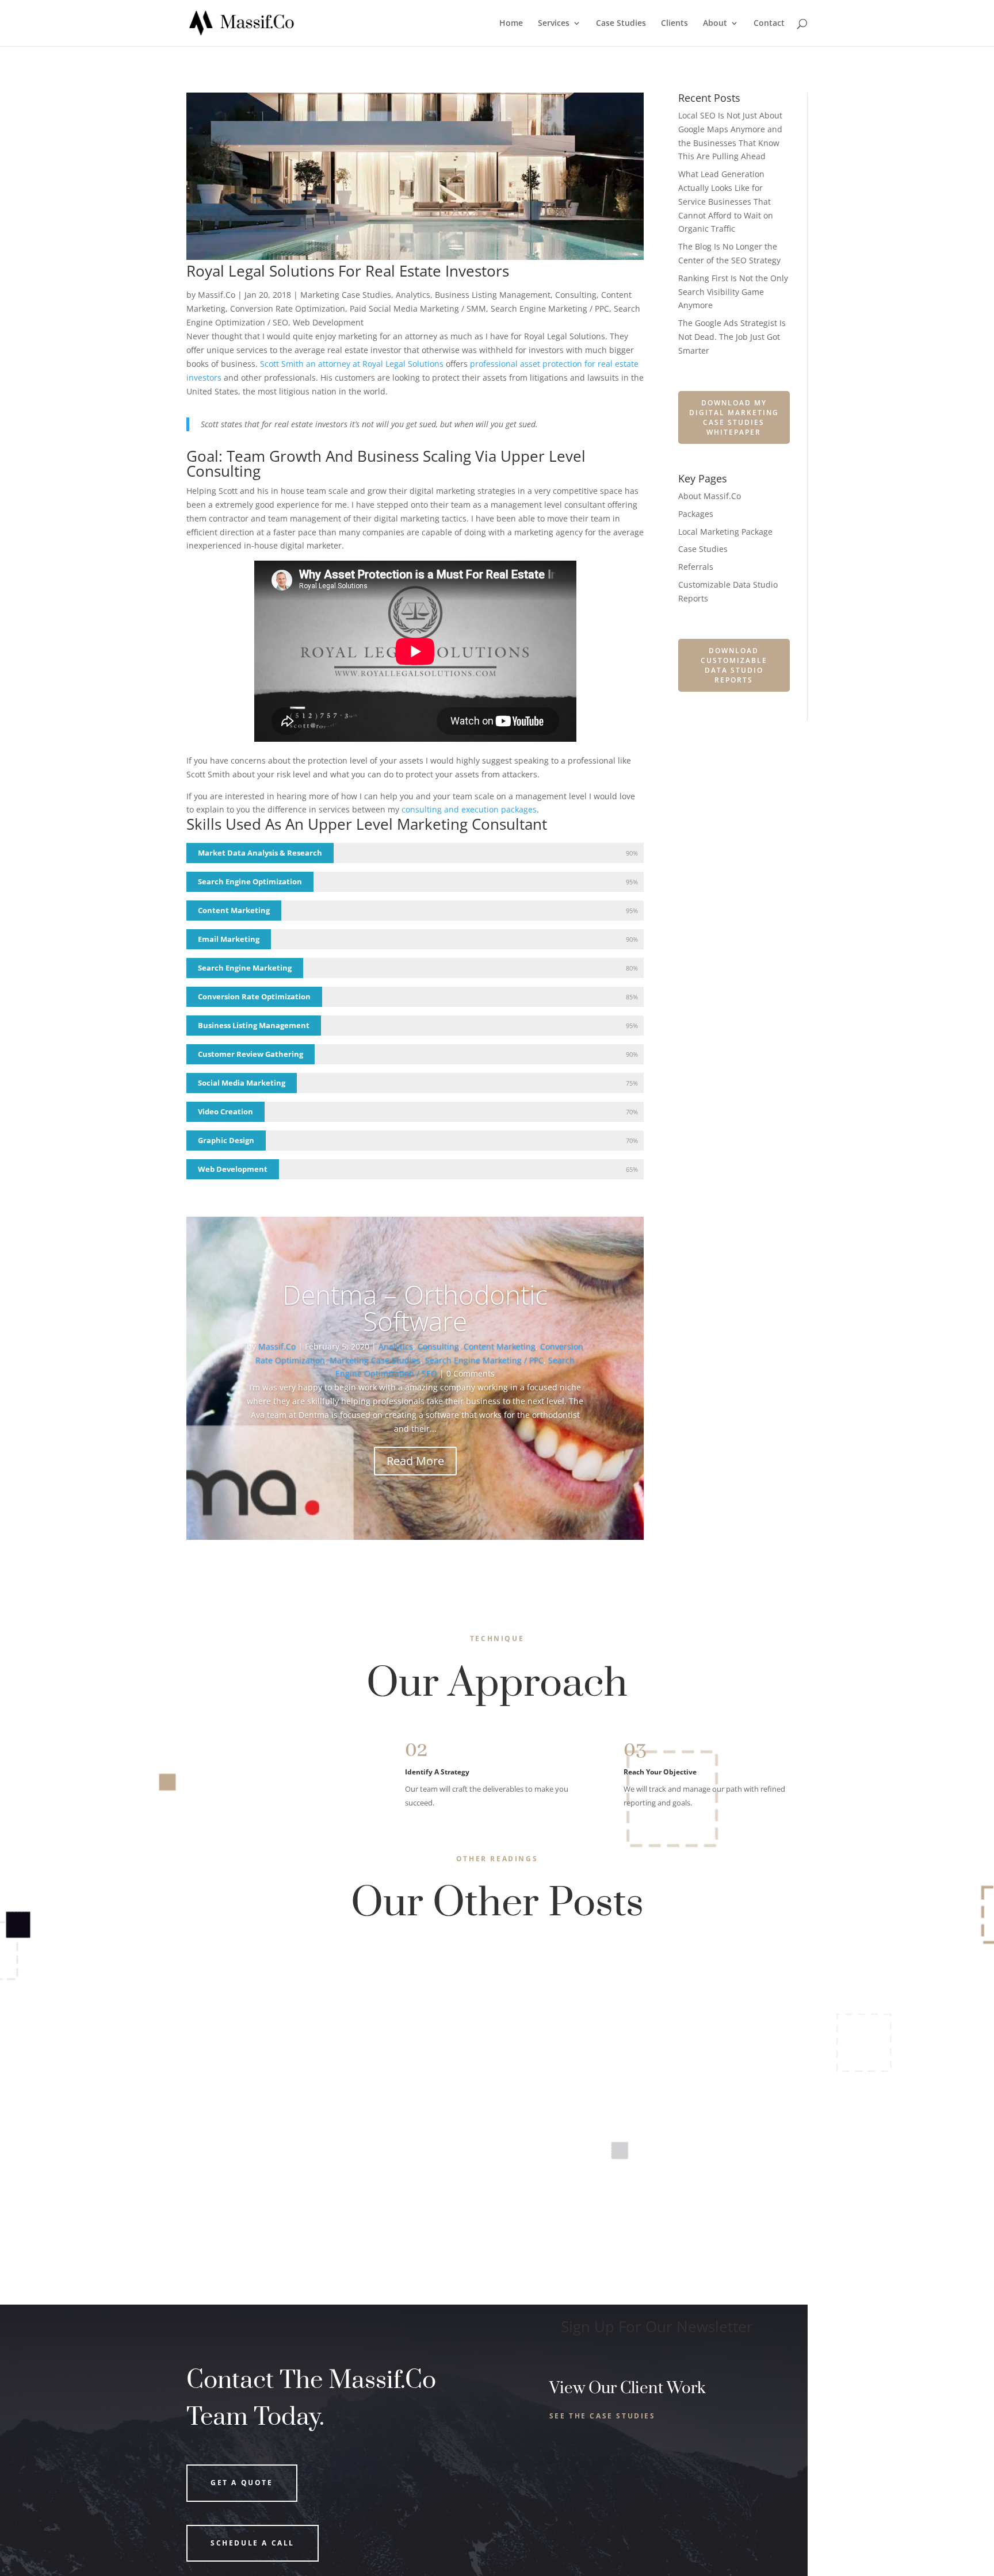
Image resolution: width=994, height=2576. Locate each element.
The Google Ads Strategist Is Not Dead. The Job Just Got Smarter (732, 337)
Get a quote (242, 2483)
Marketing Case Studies (346, 295)
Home (511, 24)
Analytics (413, 295)
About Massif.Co (710, 496)
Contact (769, 24)
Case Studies (621, 24)
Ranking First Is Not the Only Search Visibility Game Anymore (733, 292)
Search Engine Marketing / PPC (550, 308)
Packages (696, 514)
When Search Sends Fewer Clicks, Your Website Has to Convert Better (365, 1976)
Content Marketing (500, 1346)
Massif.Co (217, 295)
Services (554, 24)
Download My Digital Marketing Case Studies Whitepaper (734, 417)
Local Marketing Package (725, 532)
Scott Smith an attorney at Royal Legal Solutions (352, 364)
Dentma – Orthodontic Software (415, 1308)
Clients (674, 24)
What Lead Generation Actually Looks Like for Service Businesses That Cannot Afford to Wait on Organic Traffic (726, 201)
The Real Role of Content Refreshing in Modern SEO (322, 2175)
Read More (415, 1461)
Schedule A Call (253, 2543)
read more (221, 2024)
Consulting (576, 295)
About (715, 24)
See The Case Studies (603, 2416)
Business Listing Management (493, 295)
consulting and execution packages (469, 809)
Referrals (696, 567)
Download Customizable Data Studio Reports (734, 665)
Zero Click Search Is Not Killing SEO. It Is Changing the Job (336, 2076)
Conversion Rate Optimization (288, 308)
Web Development (328, 322)
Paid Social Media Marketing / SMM (418, 308)
